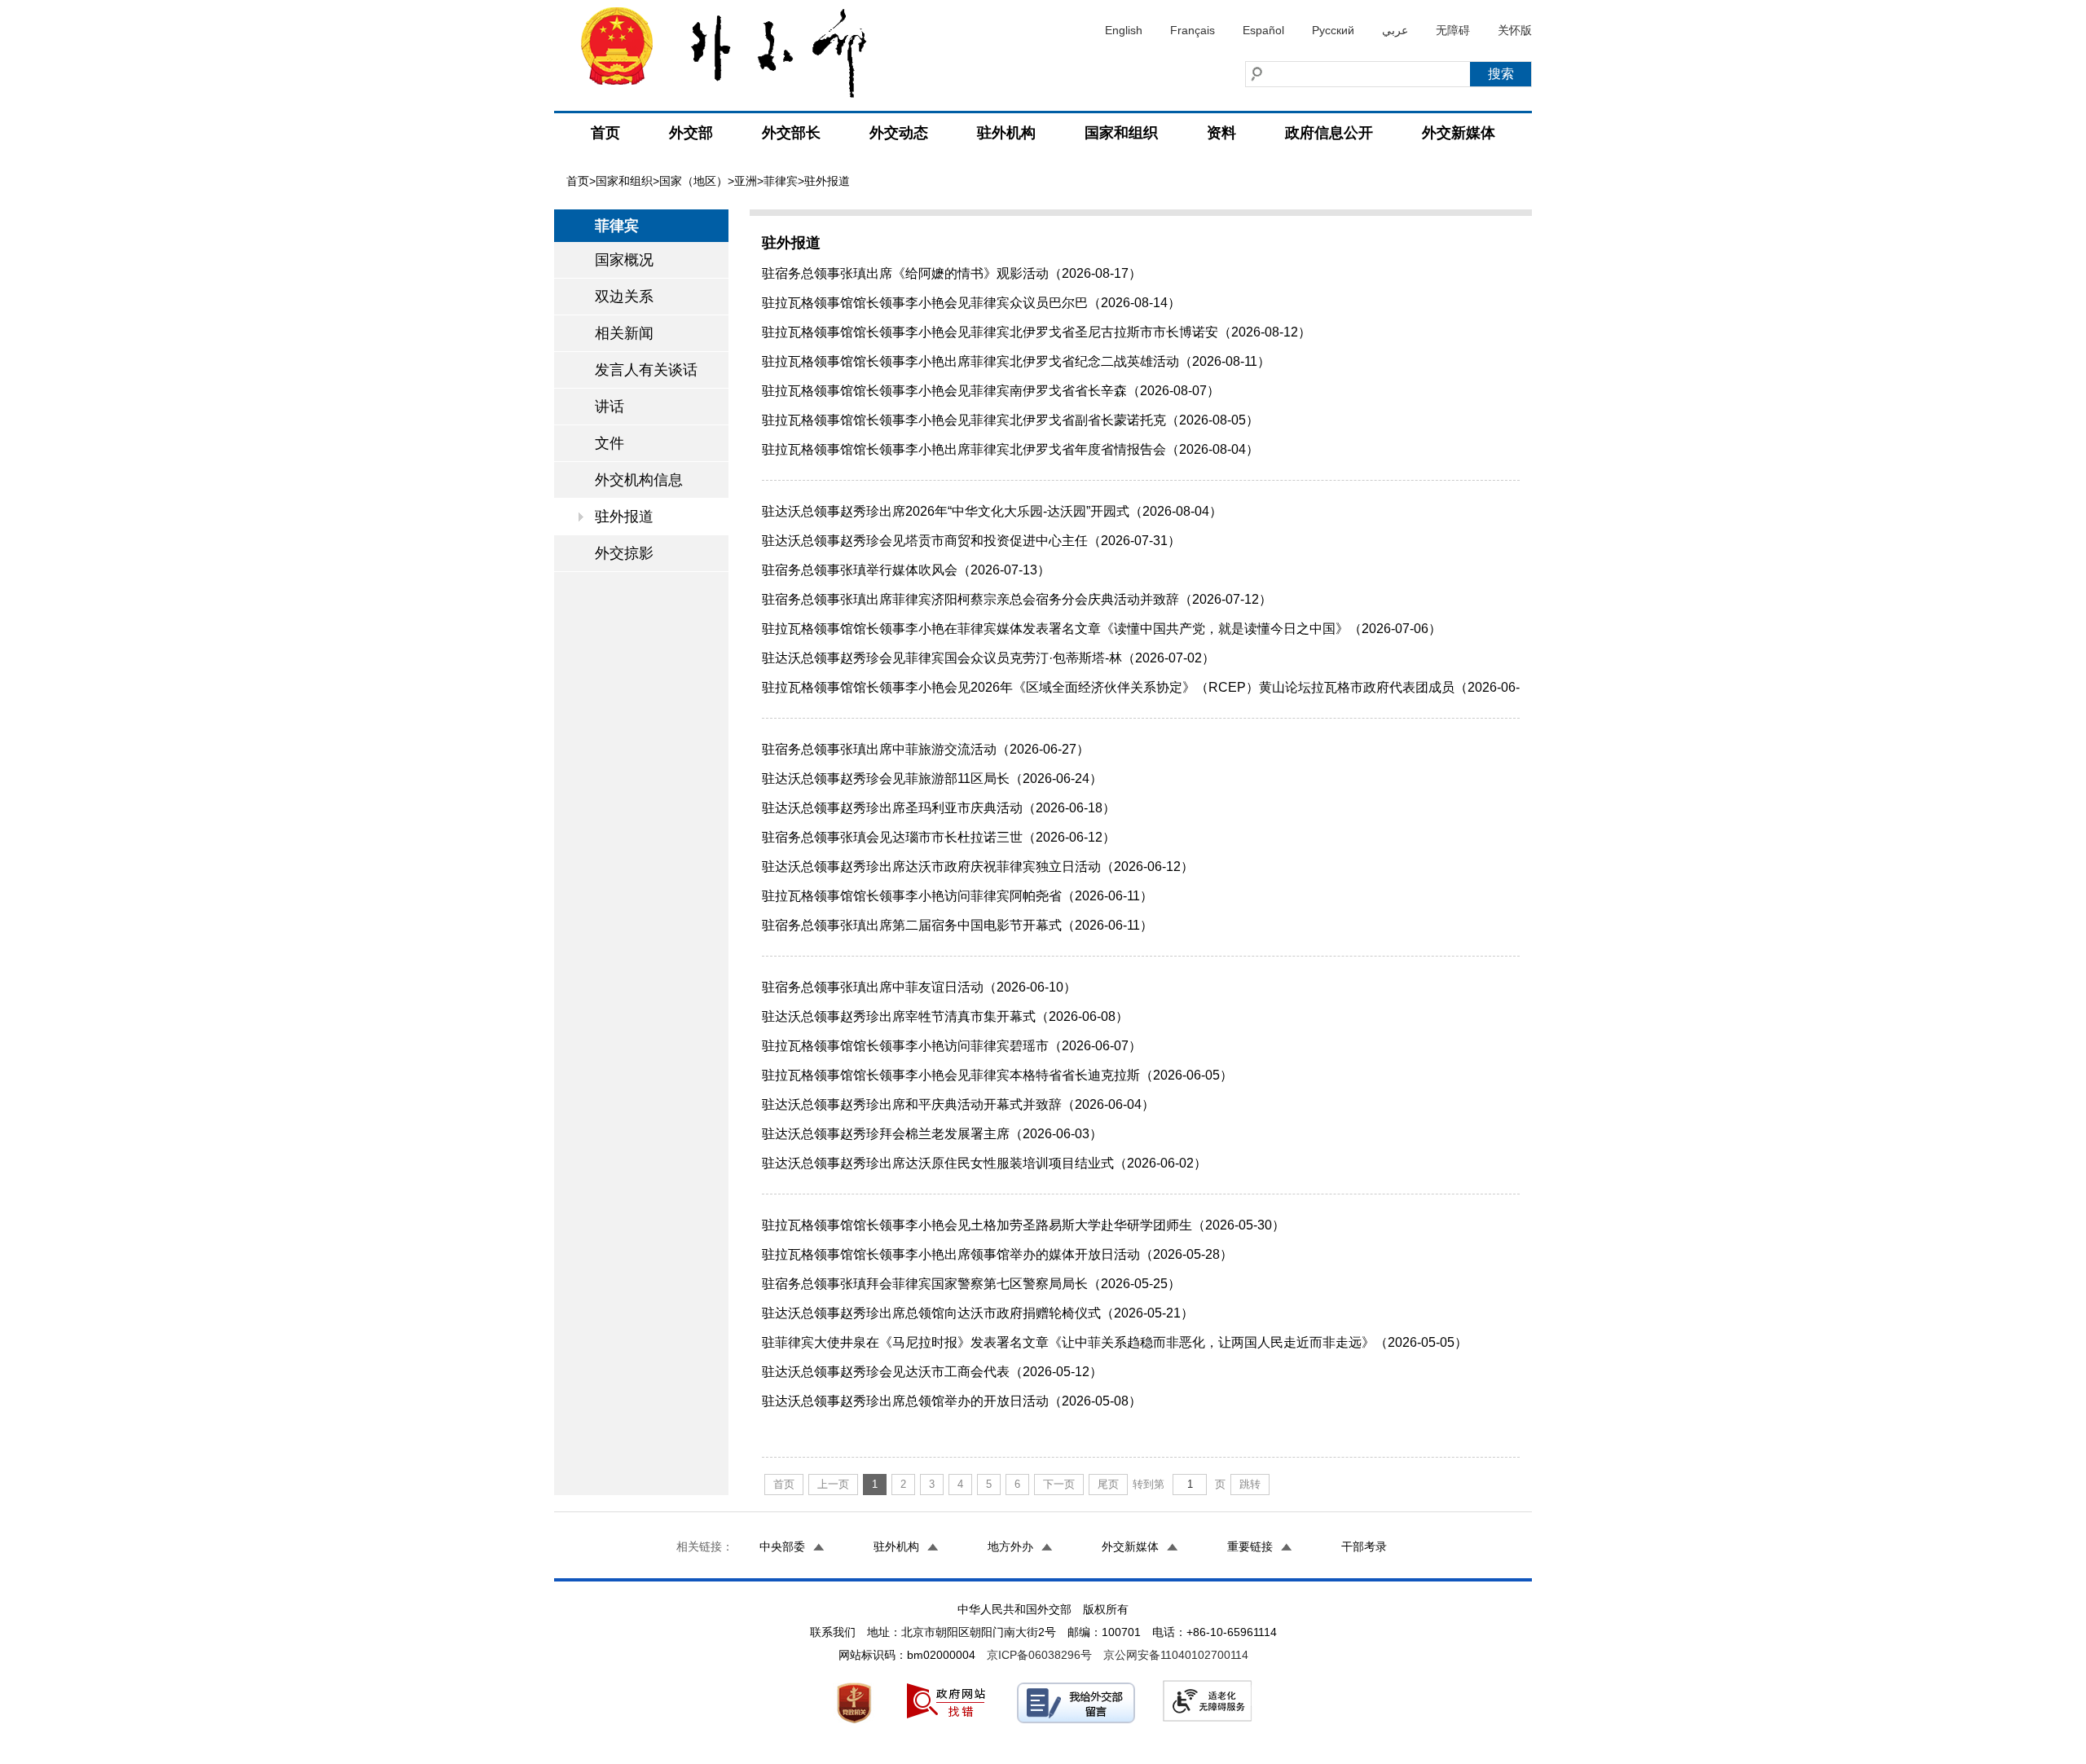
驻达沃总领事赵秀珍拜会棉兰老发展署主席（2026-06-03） (932, 1134)
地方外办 (1010, 1546)
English (1124, 30)
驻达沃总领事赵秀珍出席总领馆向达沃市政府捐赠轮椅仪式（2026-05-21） (978, 1313)
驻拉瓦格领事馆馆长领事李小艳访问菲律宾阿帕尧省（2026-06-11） (957, 896)
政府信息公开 (1329, 133)
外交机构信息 (639, 480)
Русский (1333, 30)
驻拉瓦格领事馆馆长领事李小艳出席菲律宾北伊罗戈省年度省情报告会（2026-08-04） (1010, 449)
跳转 (1250, 1484)
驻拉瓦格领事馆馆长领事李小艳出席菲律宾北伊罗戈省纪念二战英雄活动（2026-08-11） (1016, 361)
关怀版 (1515, 30)
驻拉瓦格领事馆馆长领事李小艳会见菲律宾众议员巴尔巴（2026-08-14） (971, 303)
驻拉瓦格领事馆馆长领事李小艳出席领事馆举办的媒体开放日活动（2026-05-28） (997, 1254)
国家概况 (624, 260)
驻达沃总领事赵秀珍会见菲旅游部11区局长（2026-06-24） (932, 779)
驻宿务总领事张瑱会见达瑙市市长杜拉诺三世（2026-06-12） (939, 837)
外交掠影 (624, 553)
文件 (610, 443)
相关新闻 (624, 333)
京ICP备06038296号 (1039, 1655)
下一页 (1059, 1484)
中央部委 (782, 1546)
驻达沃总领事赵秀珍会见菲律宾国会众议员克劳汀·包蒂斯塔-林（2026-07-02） (988, 658)
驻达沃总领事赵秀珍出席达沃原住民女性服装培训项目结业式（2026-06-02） (984, 1163)
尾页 (1108, 1484)
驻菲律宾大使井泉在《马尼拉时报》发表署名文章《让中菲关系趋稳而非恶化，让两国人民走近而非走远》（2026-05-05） (1115, 1342)
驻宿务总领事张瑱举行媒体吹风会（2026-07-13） (906, 570)
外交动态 (899, 133)
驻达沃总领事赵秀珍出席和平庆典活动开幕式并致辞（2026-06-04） (958, 1104)
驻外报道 (624, 517)
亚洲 (746, 181)
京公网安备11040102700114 (1176, 1655)
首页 (605, 133)
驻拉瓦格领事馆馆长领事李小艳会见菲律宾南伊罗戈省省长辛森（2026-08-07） (991, 391)
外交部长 (791, 133)
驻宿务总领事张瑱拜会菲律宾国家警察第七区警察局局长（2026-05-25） (971, 1284)
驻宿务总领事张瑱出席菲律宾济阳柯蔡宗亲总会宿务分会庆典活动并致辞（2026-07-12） (1017, 599)
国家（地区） (693, 181)
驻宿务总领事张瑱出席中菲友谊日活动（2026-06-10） (919, 987)
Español (1263, 30)
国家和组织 (1121, 133)
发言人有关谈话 (646, 370)
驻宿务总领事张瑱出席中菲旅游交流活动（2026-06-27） (926, 749)
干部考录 (1364, 1546)
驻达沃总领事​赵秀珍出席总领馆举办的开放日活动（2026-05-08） (952, 1401)
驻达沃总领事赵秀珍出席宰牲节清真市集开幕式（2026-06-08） (945, 1016)
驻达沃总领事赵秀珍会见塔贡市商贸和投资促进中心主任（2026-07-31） (971, 541)
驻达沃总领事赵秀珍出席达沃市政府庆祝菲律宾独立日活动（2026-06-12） (978, 867)
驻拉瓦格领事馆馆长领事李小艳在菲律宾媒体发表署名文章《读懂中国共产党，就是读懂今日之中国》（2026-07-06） (1102, 629)
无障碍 (1453, 30)
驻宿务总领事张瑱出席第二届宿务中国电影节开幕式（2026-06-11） (957, 925)
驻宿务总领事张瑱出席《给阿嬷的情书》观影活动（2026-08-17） (952, 273)
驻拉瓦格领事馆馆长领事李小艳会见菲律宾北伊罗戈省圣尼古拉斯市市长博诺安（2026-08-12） (1036, 332)
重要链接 (1250, 1546)
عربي (1395, 30)
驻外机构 (1006, 133)
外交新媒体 (1459, 133)
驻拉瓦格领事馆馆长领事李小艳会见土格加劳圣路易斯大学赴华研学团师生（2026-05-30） (1023, 1225)
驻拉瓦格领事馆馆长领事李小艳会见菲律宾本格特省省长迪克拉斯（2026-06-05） (997, 1075)
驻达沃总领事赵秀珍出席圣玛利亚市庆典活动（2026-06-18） (939, 808)
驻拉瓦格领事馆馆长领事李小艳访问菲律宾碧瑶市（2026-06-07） (952, 1046)
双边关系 (624, 297)
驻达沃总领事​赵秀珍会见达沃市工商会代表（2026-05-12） (932, 1372)
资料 (1221, 133)
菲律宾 (781, 181)
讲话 (610, 407)
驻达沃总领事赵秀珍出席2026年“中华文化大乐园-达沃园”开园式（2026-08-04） (992, 511)
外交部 (691, 133)
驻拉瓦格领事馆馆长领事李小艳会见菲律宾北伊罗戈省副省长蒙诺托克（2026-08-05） (1010, 420)
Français (1193, 30)
